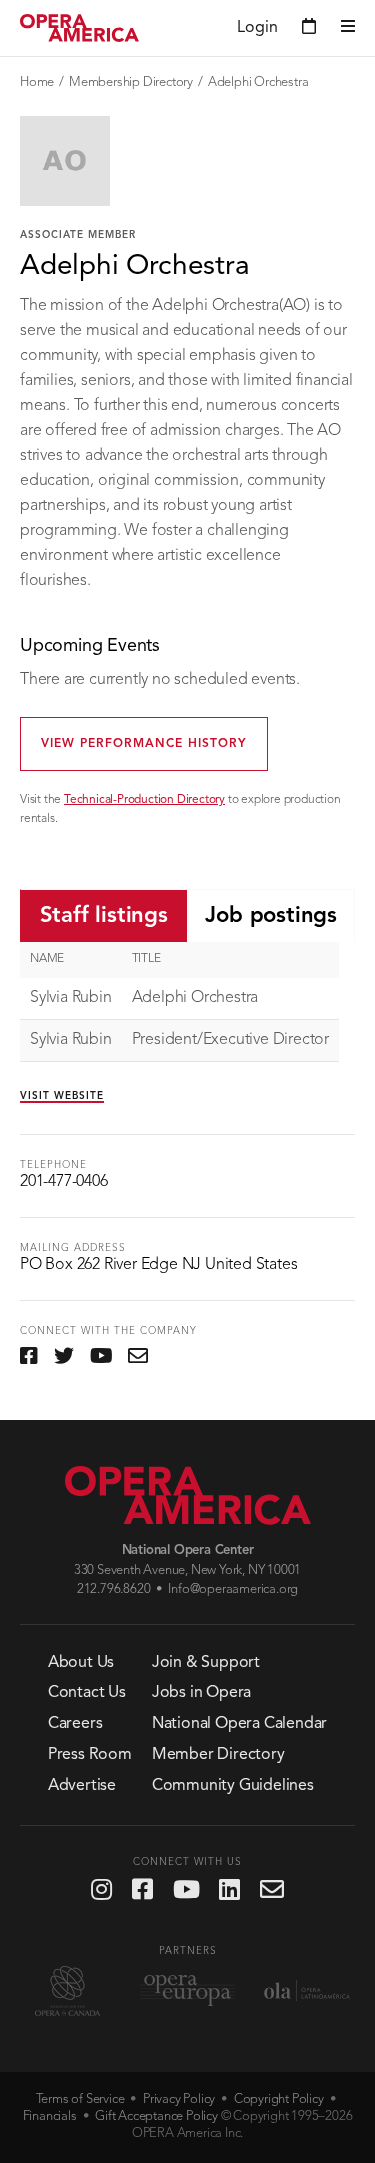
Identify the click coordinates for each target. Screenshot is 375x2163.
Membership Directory (131, 82)
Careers (75, 1724)
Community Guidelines (233, 1786)
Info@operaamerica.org (233, 1589)
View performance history (144, 744)
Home (37, 82)
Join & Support (206, 1663)
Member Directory (218, 1755)
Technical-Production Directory (144, 800)
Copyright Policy (279, 2099)
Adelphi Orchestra (258, 82)
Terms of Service (80, 2099)
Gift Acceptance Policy (156, 2116)
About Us (81, 1663)
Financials (50, 2116)
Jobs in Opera (201, 1693)
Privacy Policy (179, 2099)
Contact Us (87, 1693)
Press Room (90, 1755)
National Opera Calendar (239, 1724)
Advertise (82, 1786)
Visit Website (62, 1096)
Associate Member (78, 235)
